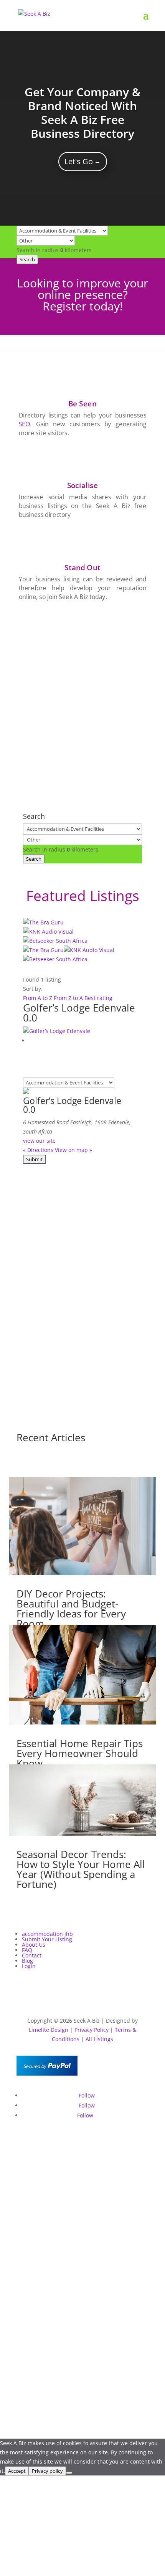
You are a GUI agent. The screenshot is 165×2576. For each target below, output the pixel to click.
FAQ (27, 1950)
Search (27, 259)
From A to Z (38, 998)
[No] (69, 2473)
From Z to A (69, 998)
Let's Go (79, 161)
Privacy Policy (92, 2030)
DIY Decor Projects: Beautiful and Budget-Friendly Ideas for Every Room (71, 1609)
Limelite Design (49, 2030)
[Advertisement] (82, 696)
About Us (34, 1945)
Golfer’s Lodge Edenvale (79, 1008)
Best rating (98, 998)
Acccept (17, 2471)
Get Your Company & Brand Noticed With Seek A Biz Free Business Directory (82, 113)
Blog (27, 1961)
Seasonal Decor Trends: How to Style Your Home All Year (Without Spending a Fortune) (81, 1869)
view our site (39, 1141)
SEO (24, 424)
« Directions (38, 1150)
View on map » (73, 1150)
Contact (32, 1955)
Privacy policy (47, 2471)
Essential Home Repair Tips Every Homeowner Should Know (80, 1753)
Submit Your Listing (47, 1939)
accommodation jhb (47, 1934)
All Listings (99, 2039)
